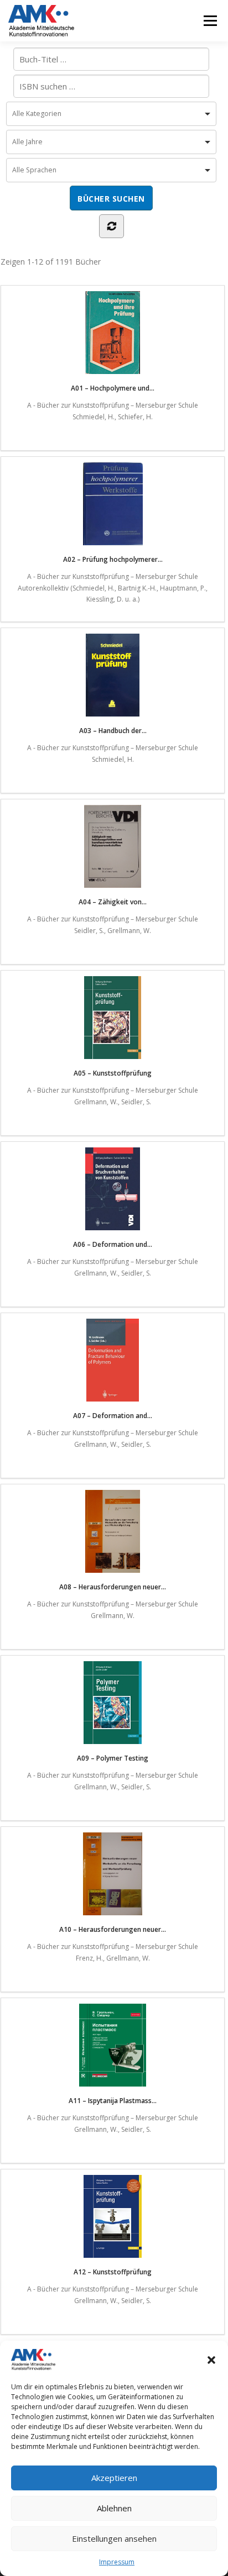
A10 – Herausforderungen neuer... (113, 1929)
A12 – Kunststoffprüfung (113, 2272)
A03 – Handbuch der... (113, 731)
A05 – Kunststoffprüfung (113, 1073)
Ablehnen (114, 2508)
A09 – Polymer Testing (113, 1758)
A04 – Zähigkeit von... (113, 902)
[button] (211, 2360)
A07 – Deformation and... (113, 1416)
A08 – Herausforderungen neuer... (113, 1587)
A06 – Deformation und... (113, 1244)
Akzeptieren (114, 2478)
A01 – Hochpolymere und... (113, 388)
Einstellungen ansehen (114, 2538)
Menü (209, 21)
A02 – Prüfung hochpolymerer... (113, 559)
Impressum (117, 2562)
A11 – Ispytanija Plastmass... (113, 2101)
